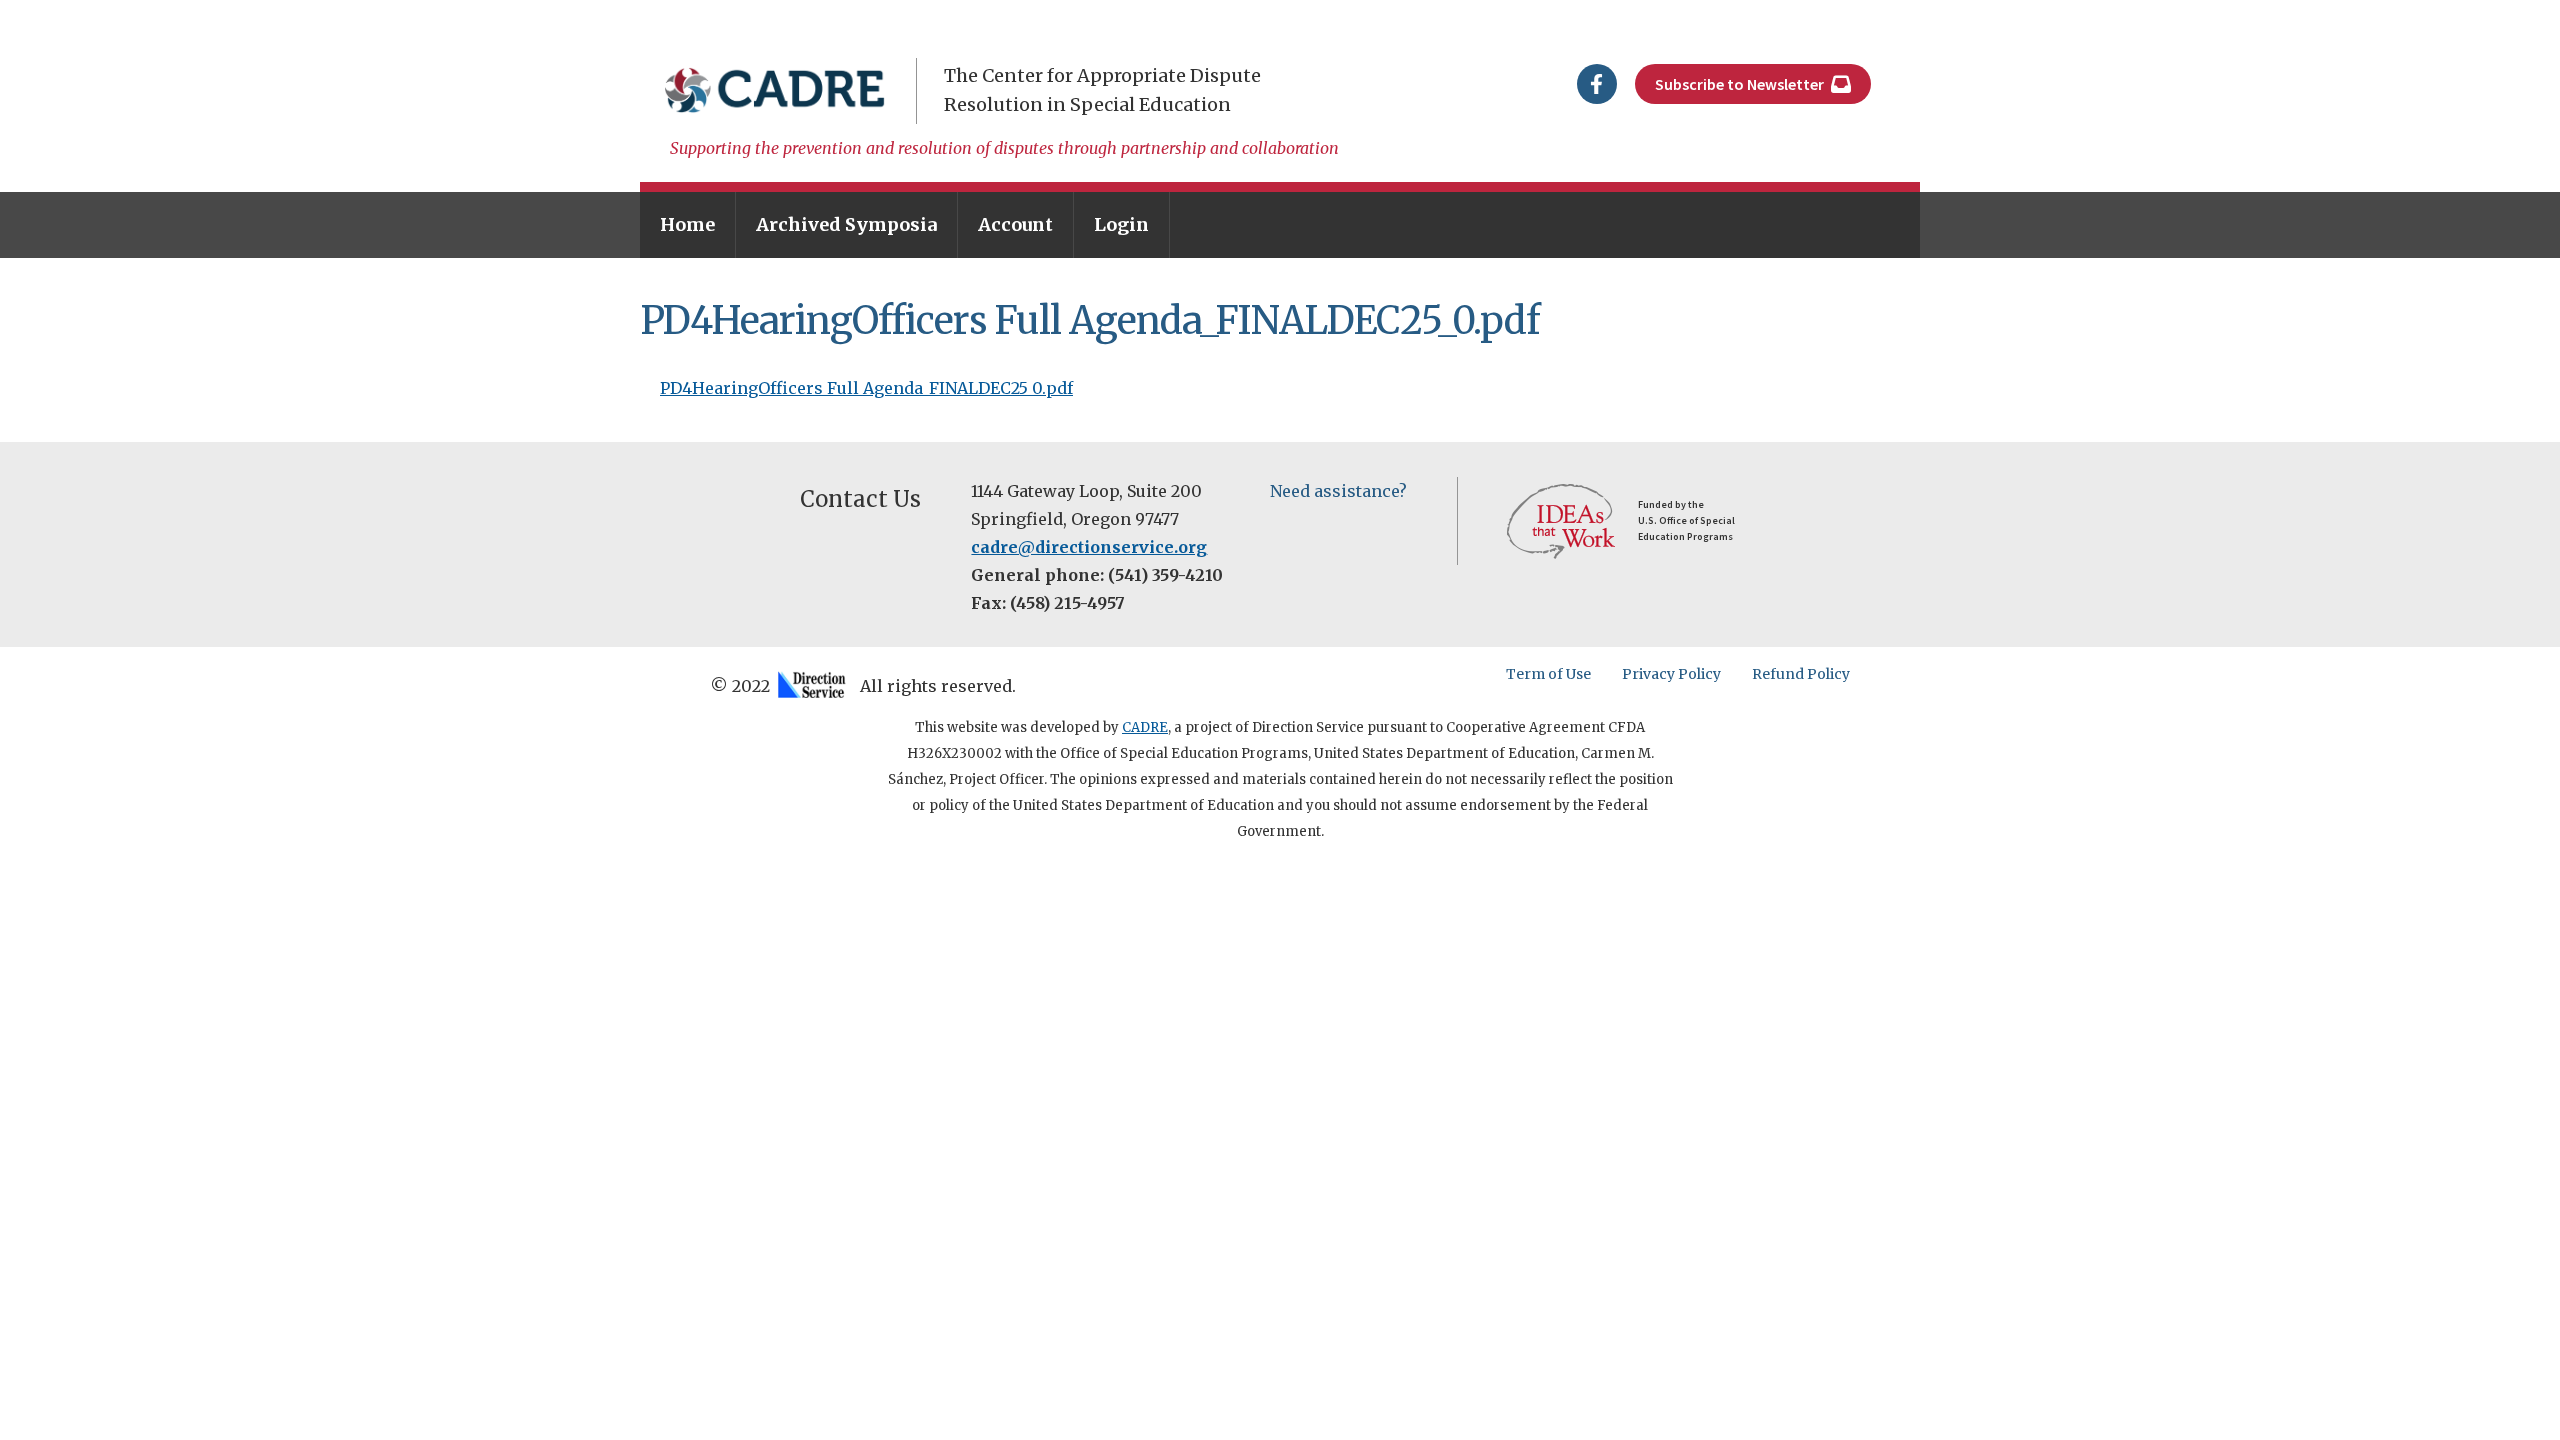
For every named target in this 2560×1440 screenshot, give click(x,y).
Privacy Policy (1671, 674)
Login (1121, 224)
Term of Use (1548, 674)
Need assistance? (1338, 491)
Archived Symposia (846, 224)
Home (687, 224)
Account (1015, 224)
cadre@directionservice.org (1089, 547)
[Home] (775, 90)
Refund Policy (1801, 674)
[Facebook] (1597, 82)
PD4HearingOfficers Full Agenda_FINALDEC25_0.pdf (866, 388)
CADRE (1145, 727)
